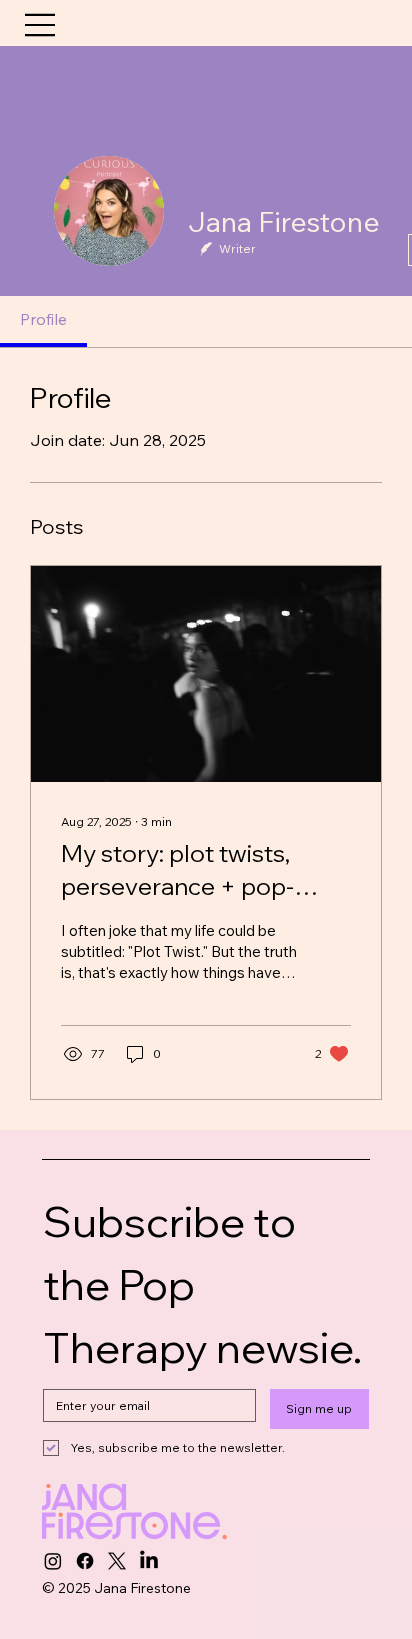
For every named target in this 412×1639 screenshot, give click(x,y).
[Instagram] (53, 1561)
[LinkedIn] (149, 1561)
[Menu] (41, 25)
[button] (381, 22)
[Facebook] (85, 1561)
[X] (117, 1561)
